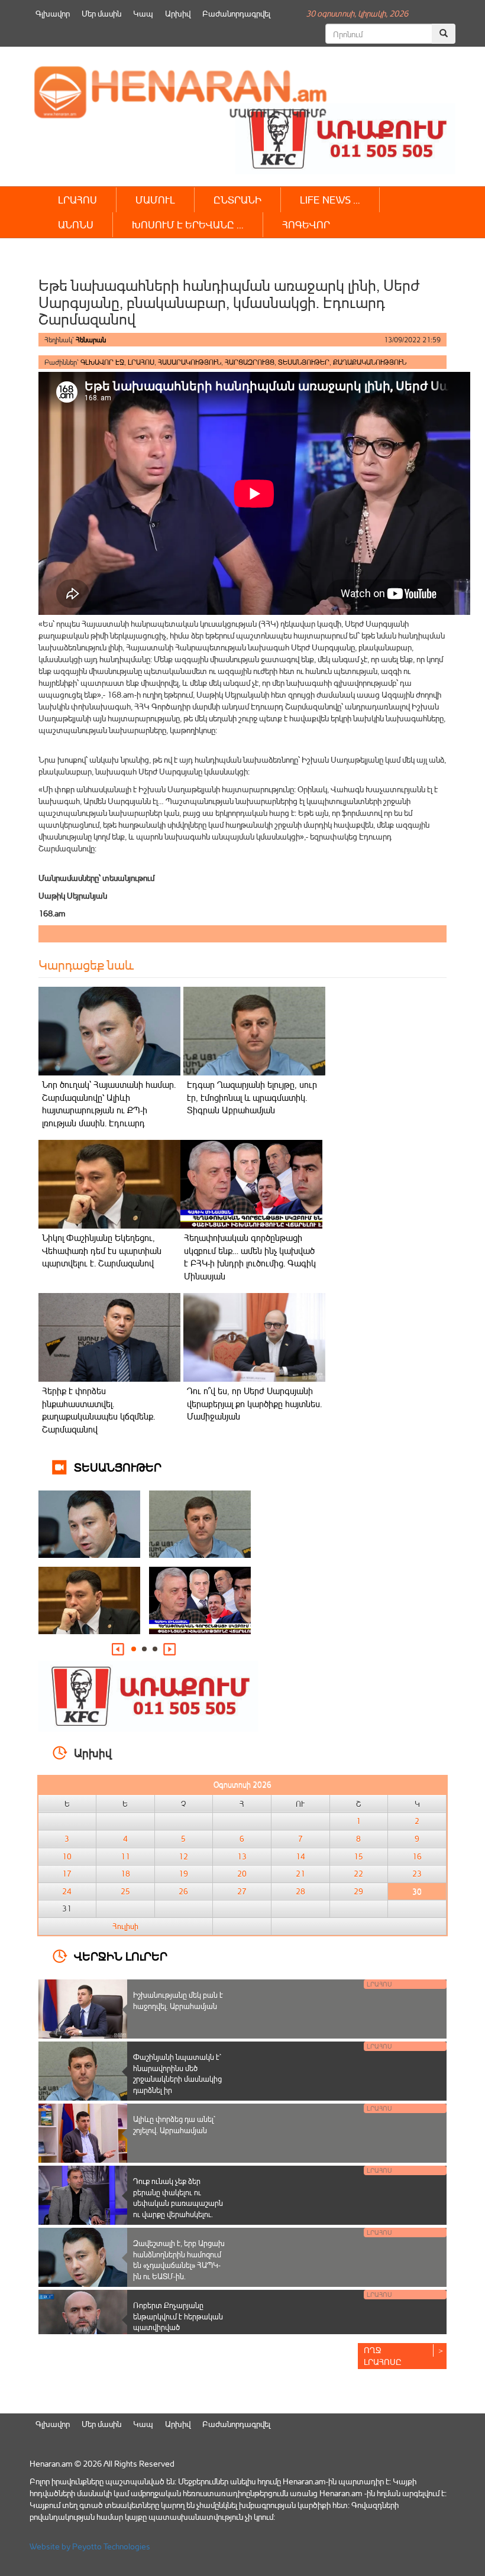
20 (242, 1874)
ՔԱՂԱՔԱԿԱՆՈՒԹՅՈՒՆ (370, 362)
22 (358, 1874)
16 (417, 1856)
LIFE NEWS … (330, 200)
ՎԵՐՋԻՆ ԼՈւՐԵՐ (121, 1956)
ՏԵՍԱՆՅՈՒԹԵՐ (304, 362)
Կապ (143, 13)
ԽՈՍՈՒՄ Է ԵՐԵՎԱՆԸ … (188, 224)
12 (183, 1856)
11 (125, 1856)
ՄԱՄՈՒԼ (155, 200)
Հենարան (91, 340)
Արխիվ (178, 13)
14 (300, 1856)
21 (300, 1874)
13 (242, 1856)
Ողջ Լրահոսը (383, 2356)
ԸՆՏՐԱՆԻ (237, 200)
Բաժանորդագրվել (236, 13)
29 (358, 1891)
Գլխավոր (53, 13)
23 (417, 1874)
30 (417, 1891)
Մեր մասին (101, 13)
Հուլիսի (125, 1926)
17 (67, 1874)
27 (242, 1891)
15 (358, 1856)
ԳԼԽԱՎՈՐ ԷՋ (102, 362)
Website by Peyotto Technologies (90, 2546)
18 (125, 1874)
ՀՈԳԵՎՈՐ (306, 224)
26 (183, 1891)
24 (67, 1891)
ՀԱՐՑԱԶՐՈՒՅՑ (250, 362)
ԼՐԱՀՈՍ (77, 200)
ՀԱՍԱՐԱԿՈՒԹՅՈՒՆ (190, 362)
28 (300, 1891)
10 (67, 1856)
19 (183, 1874)
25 (125, 1891)
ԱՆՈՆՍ (76, 224)
